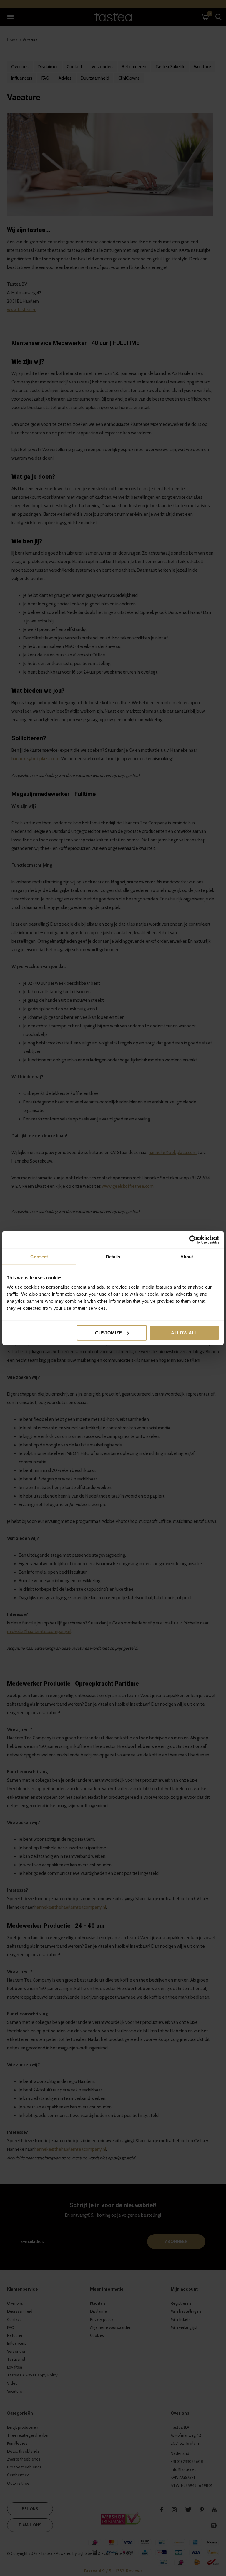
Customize (108, 1333)
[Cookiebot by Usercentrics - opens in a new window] (193, 1240)
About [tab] (187, 1257)
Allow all (184, 1333)
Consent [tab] (39, 1257)
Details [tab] (113, 1257)
